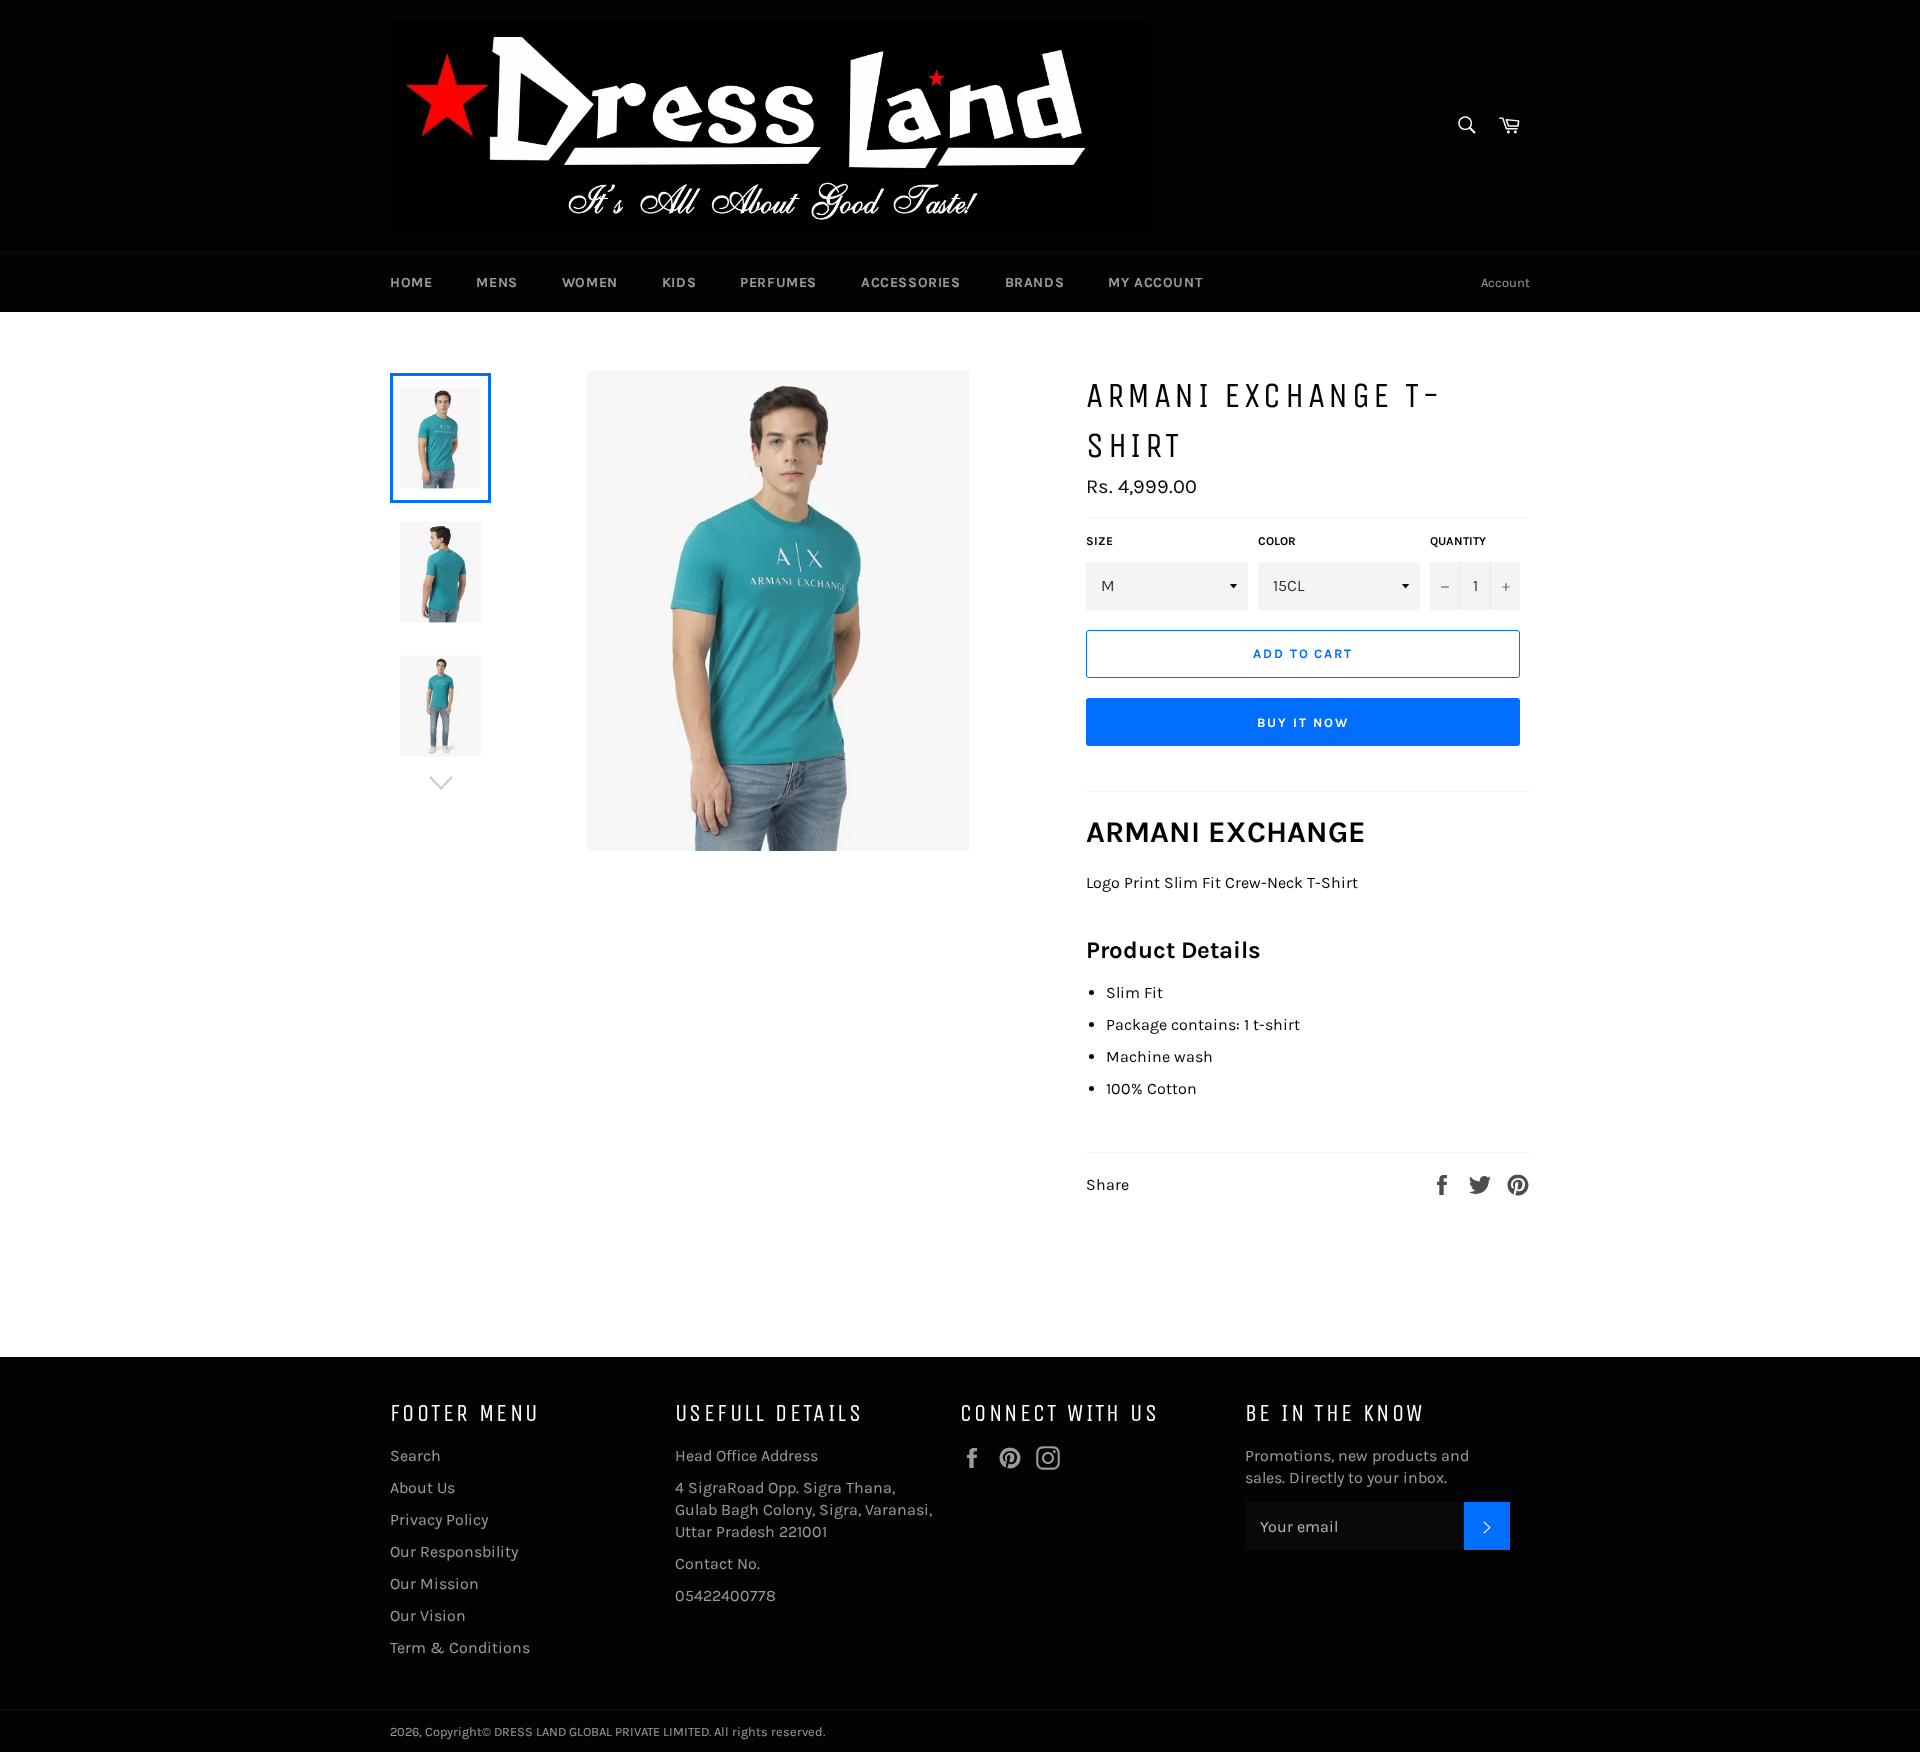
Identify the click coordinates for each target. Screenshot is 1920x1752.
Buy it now (1303, 722)
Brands (1035, 282)
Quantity (1458, 541)
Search (415, 1455)
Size (1099, 541)
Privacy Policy (439, 1519)
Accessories (911, 282)
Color (1277, 541)
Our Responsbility (454, 1551)
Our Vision (428, 1615)
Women (590, 282)
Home (411, 282)
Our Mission (434, 1583)
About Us (422, 1487)
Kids (679, 282)
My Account (1155, 282)
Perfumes (778, 282)
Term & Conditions (460, 1647)
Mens (496, 282)
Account (1505, 282)
